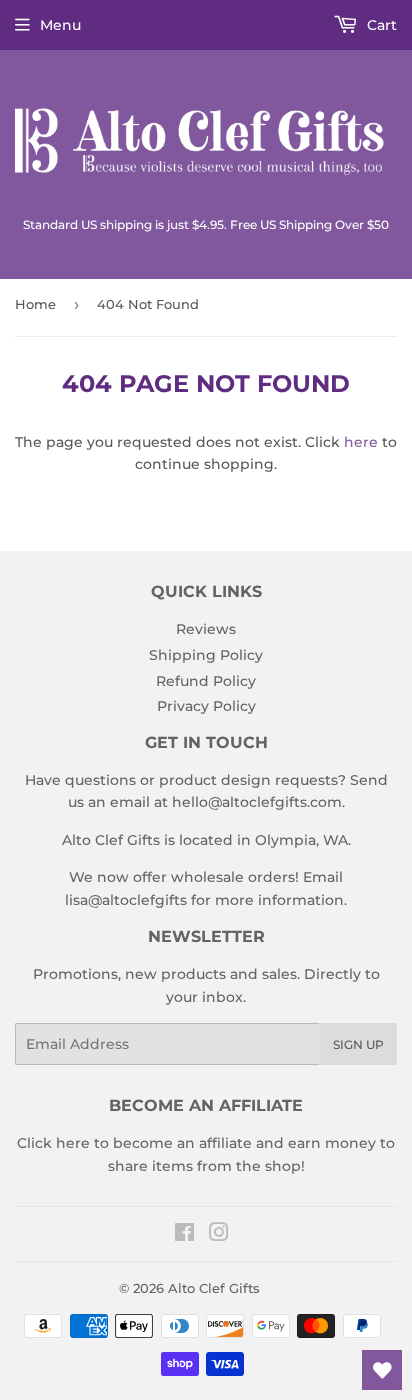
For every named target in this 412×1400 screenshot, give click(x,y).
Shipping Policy (206, 655)
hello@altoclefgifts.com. (258, 802)
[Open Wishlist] (382, 1370)
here (361, 442)
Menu (60, 25)
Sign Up (358, 1044)
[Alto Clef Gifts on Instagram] (219, 1235)
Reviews (206, 629)
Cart (380, 25)
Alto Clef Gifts (214, 1288)
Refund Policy (206, 681)
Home (35, 304)
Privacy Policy (206, 706)
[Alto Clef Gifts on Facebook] (184, 1235)
